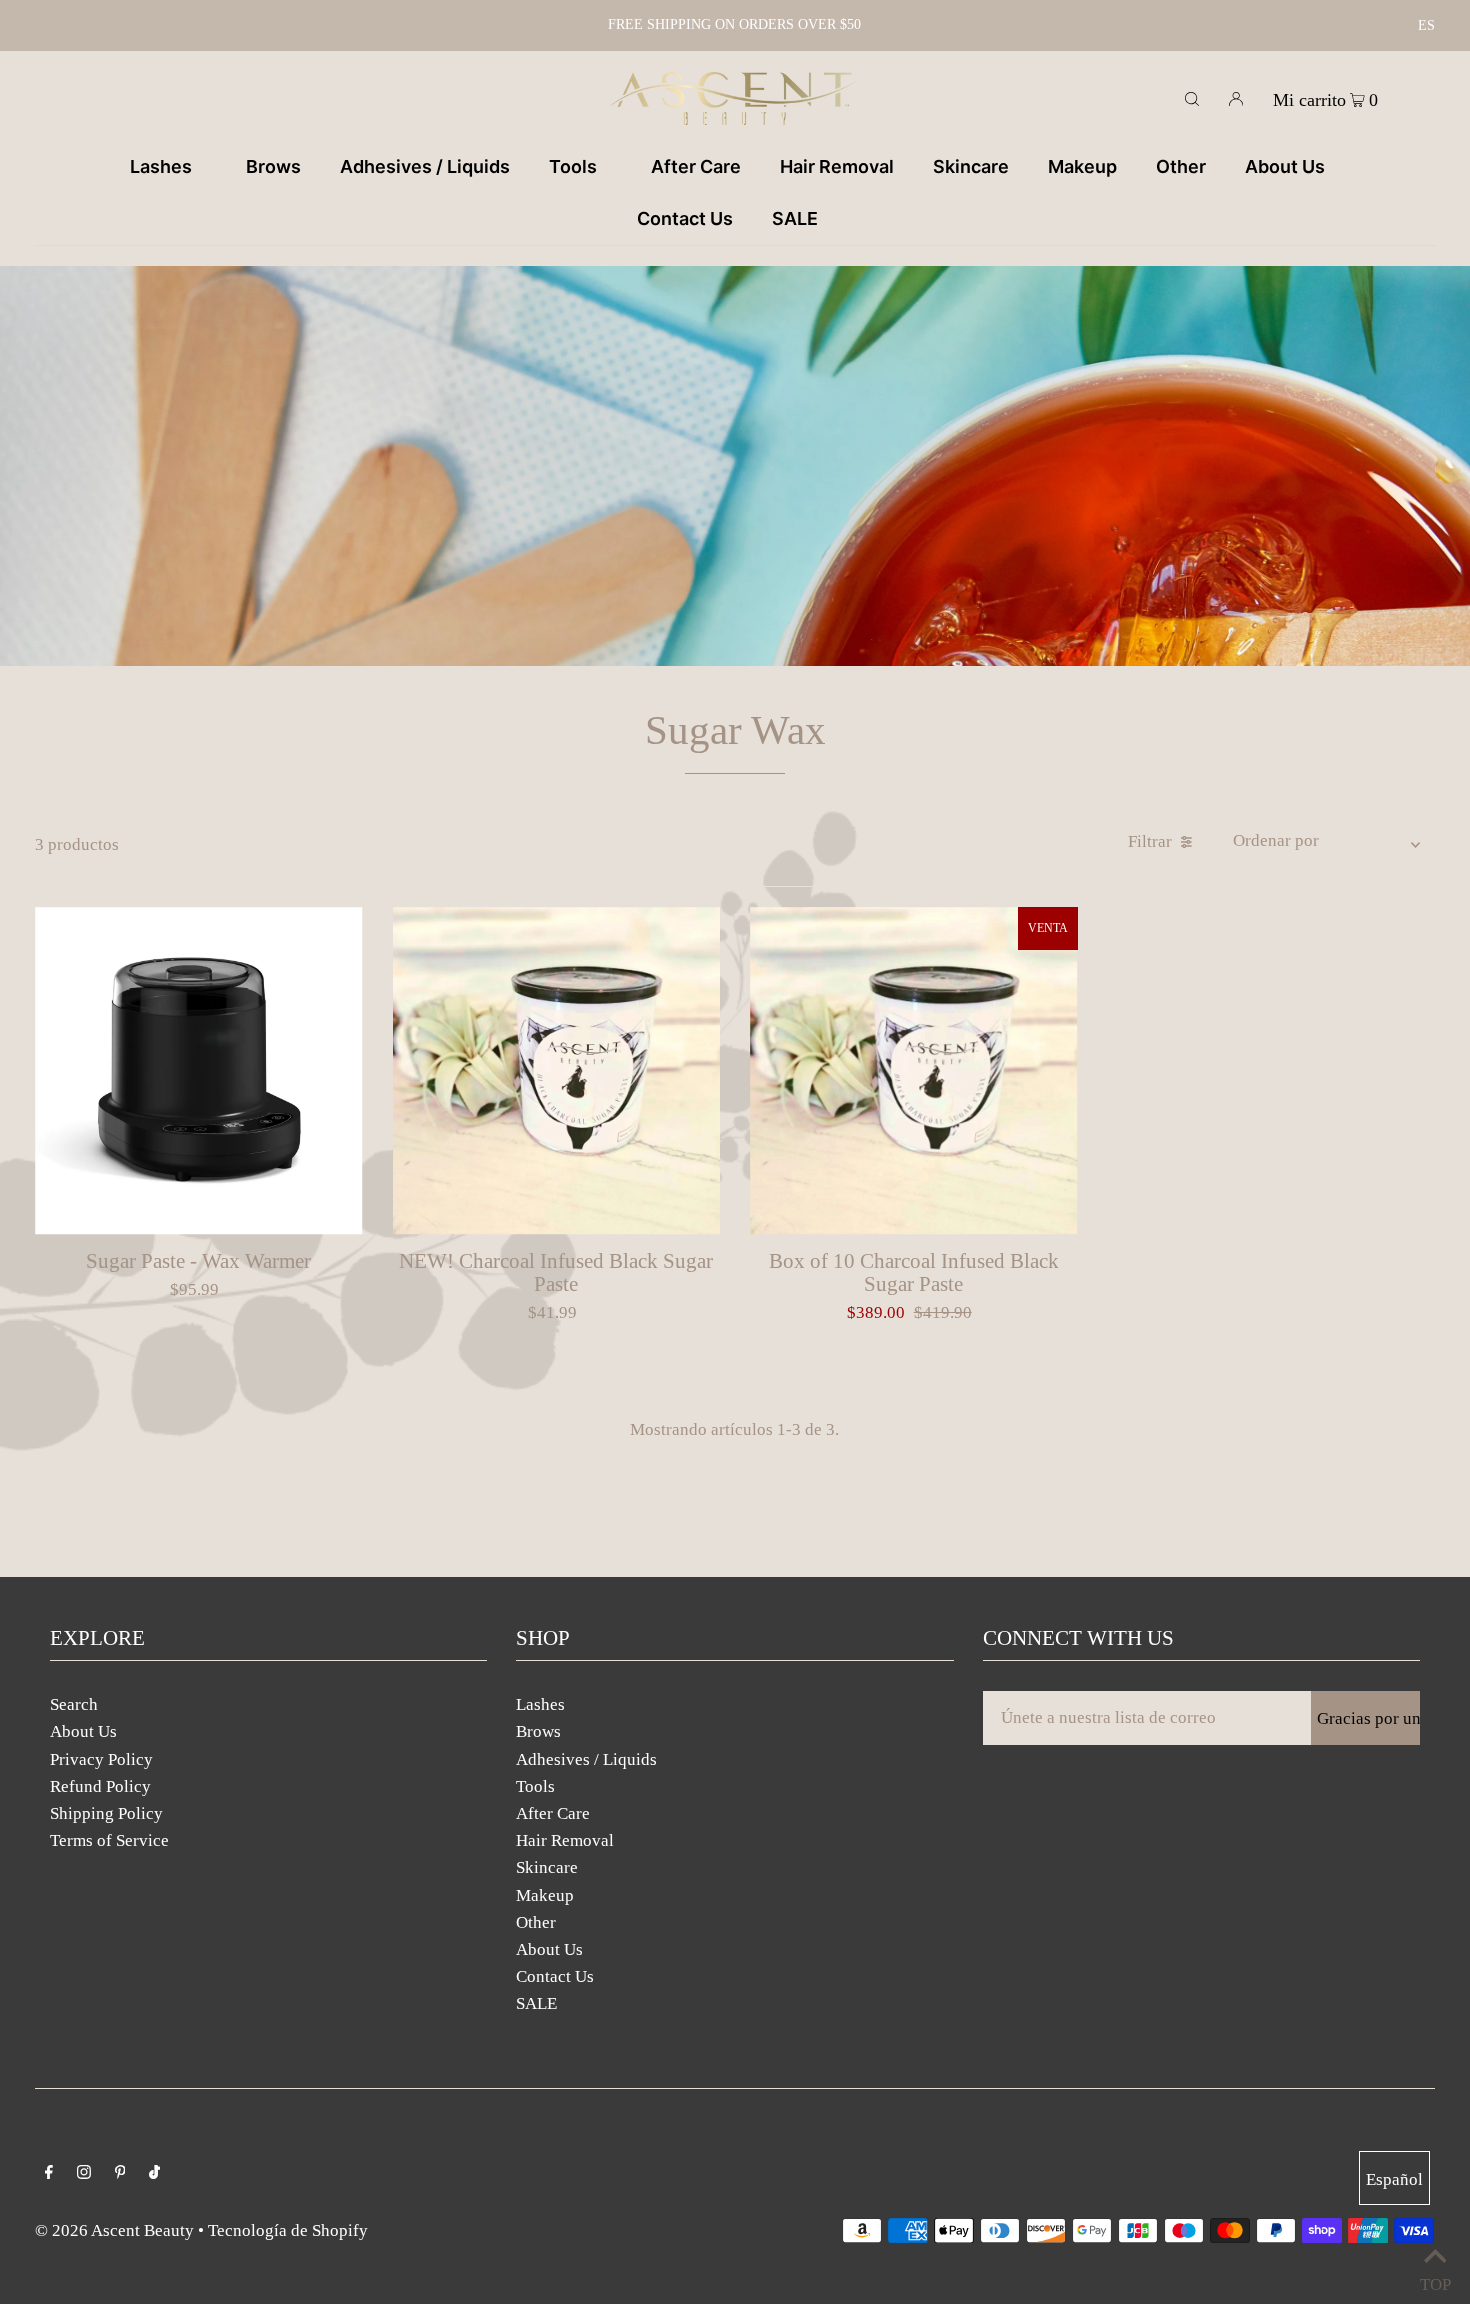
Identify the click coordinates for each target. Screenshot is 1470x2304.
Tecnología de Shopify (288, 2230)
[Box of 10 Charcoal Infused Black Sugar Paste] (914, 1071)
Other (536, 1922)
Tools (535, 1786)
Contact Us (555, 1976)
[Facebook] (49, 2173)
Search (74, 1704)
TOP (1435, 2279)
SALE (536, 2003)
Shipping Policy (106, 1813)
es (1426, 25)
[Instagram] (84, 2173)
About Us (83, 1731)
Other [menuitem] (1181, 166)
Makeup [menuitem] (1082, 166)
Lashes (540, 1704)
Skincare (547, 1867)
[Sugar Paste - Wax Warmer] (199, 1071)
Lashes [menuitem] (161, 166)
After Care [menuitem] (696, 166)
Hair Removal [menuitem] (837, 166)
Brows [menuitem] (273, 166)
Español (1394, 2179)
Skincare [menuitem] (971, 166)
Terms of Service (109, 1840)
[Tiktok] (154, 2173)
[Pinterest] (120, 2173)
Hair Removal (565, 1840)
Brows (538, 1731)
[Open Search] (1192, 98)
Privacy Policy (101, 1759)
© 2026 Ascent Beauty (114, 2230)
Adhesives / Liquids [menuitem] (425, 166)
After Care (553, 1813)
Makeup (545, 1895)
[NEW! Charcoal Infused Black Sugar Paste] (557, 1071)
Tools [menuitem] (573, 166)
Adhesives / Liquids (586, 1759)
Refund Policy (100, 1786)
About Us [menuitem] (1285, 166)
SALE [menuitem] (795, 218)
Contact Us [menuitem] (685, 218)
